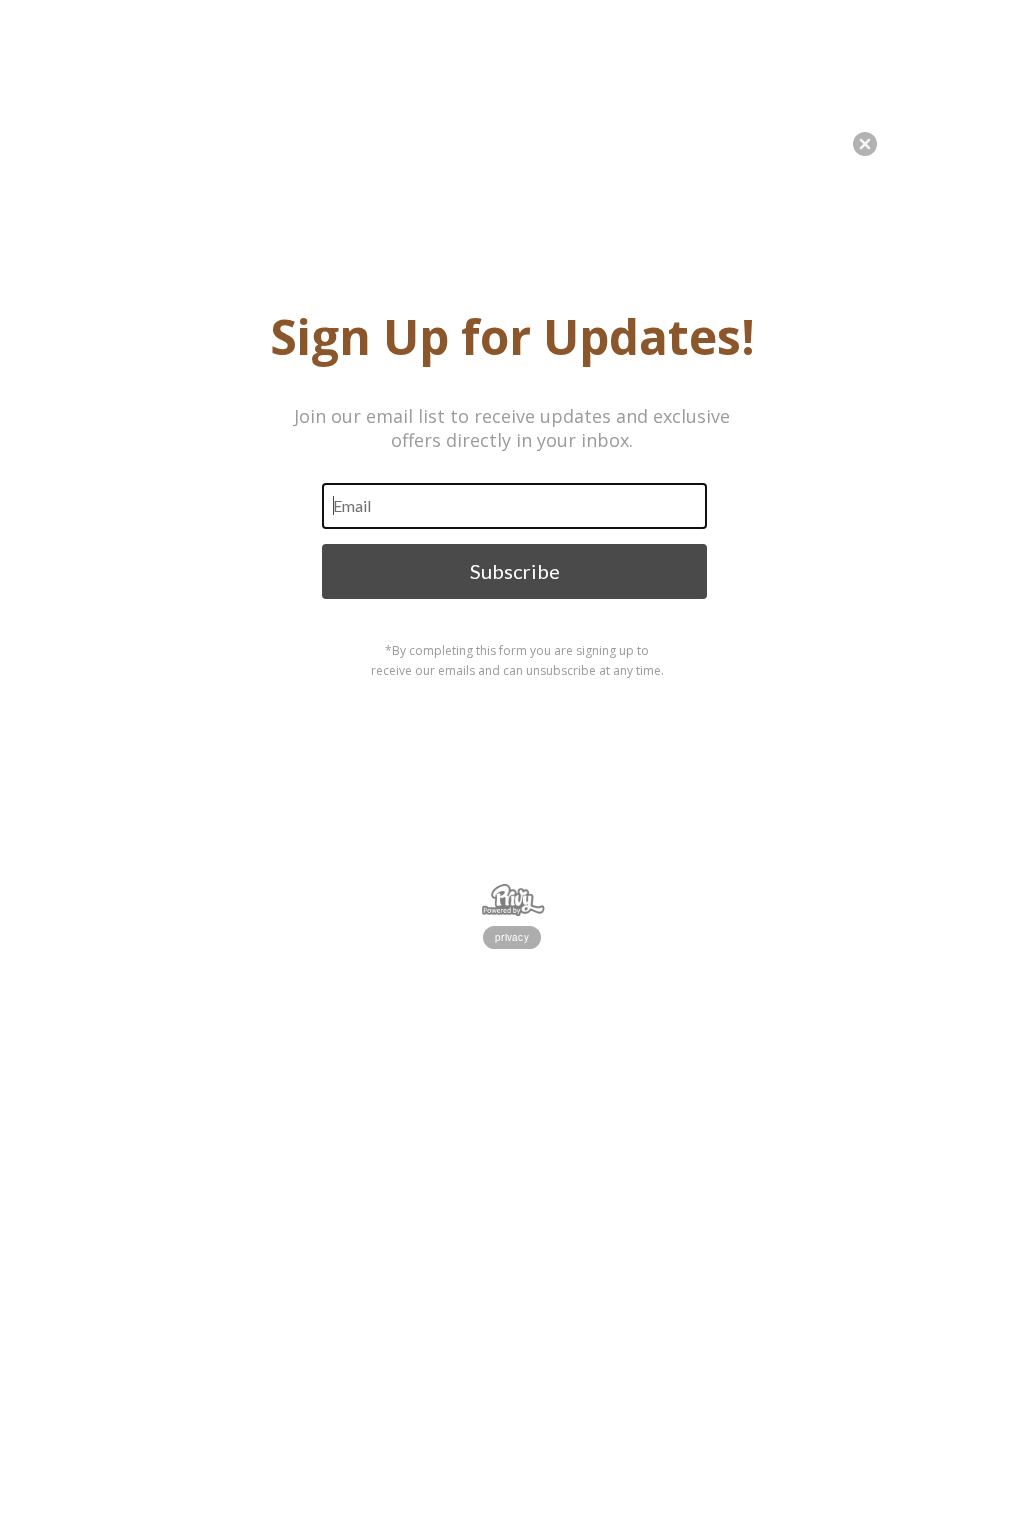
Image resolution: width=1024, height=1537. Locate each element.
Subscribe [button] (515, 571)
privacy (512, 937)
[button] (1023, 1462)
